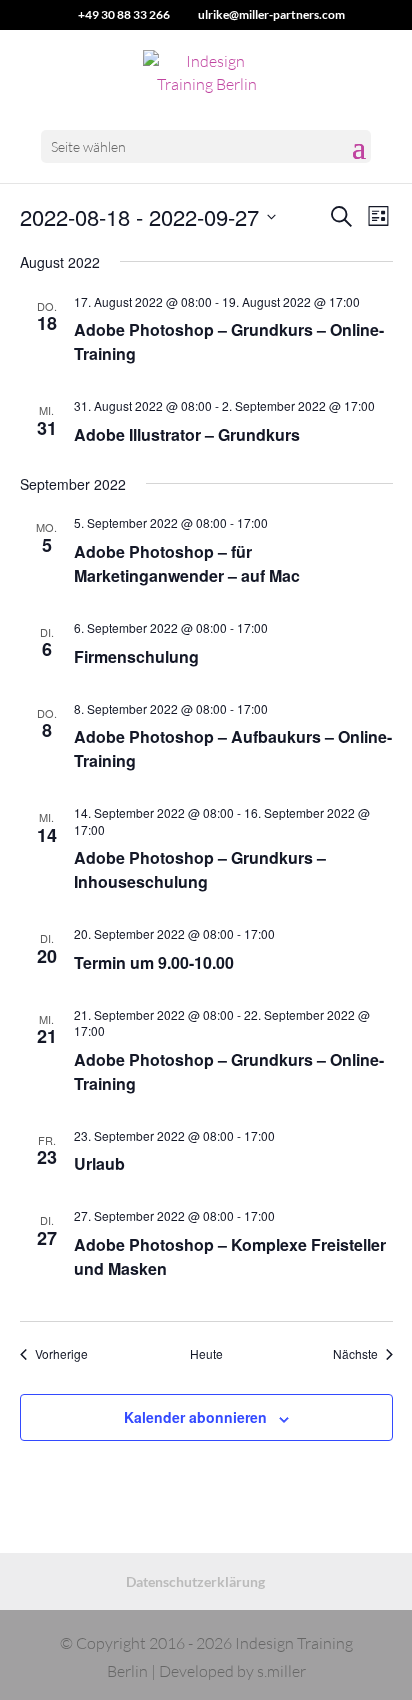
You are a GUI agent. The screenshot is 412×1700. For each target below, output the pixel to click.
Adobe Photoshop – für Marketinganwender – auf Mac (187, 563)
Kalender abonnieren (195, 1417)
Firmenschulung (136, 656)
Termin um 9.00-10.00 (154, 962)
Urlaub (99, 1163)
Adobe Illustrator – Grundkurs (187, 434)
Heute (206, 1354)
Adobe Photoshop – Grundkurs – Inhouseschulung (200, 869)
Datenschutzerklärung (195, 1581)
